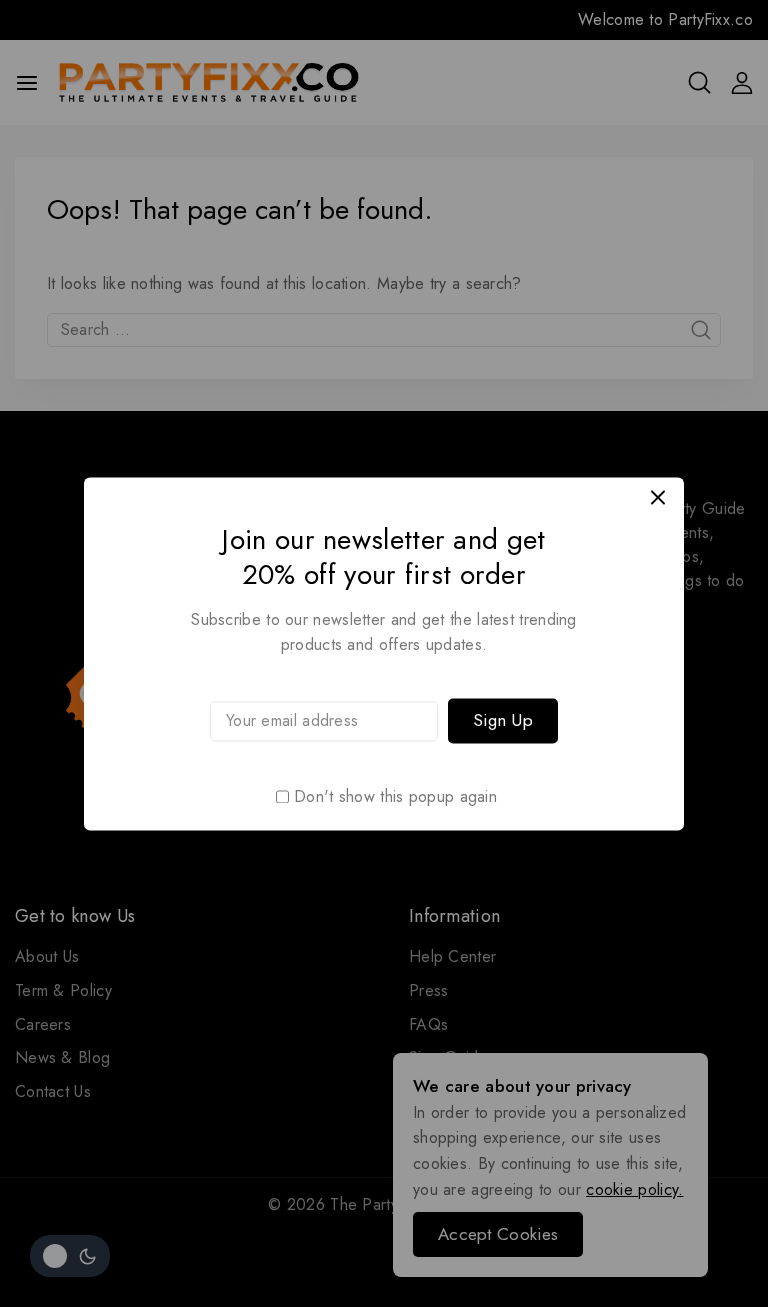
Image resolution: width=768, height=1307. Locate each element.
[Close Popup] (658, 497)
